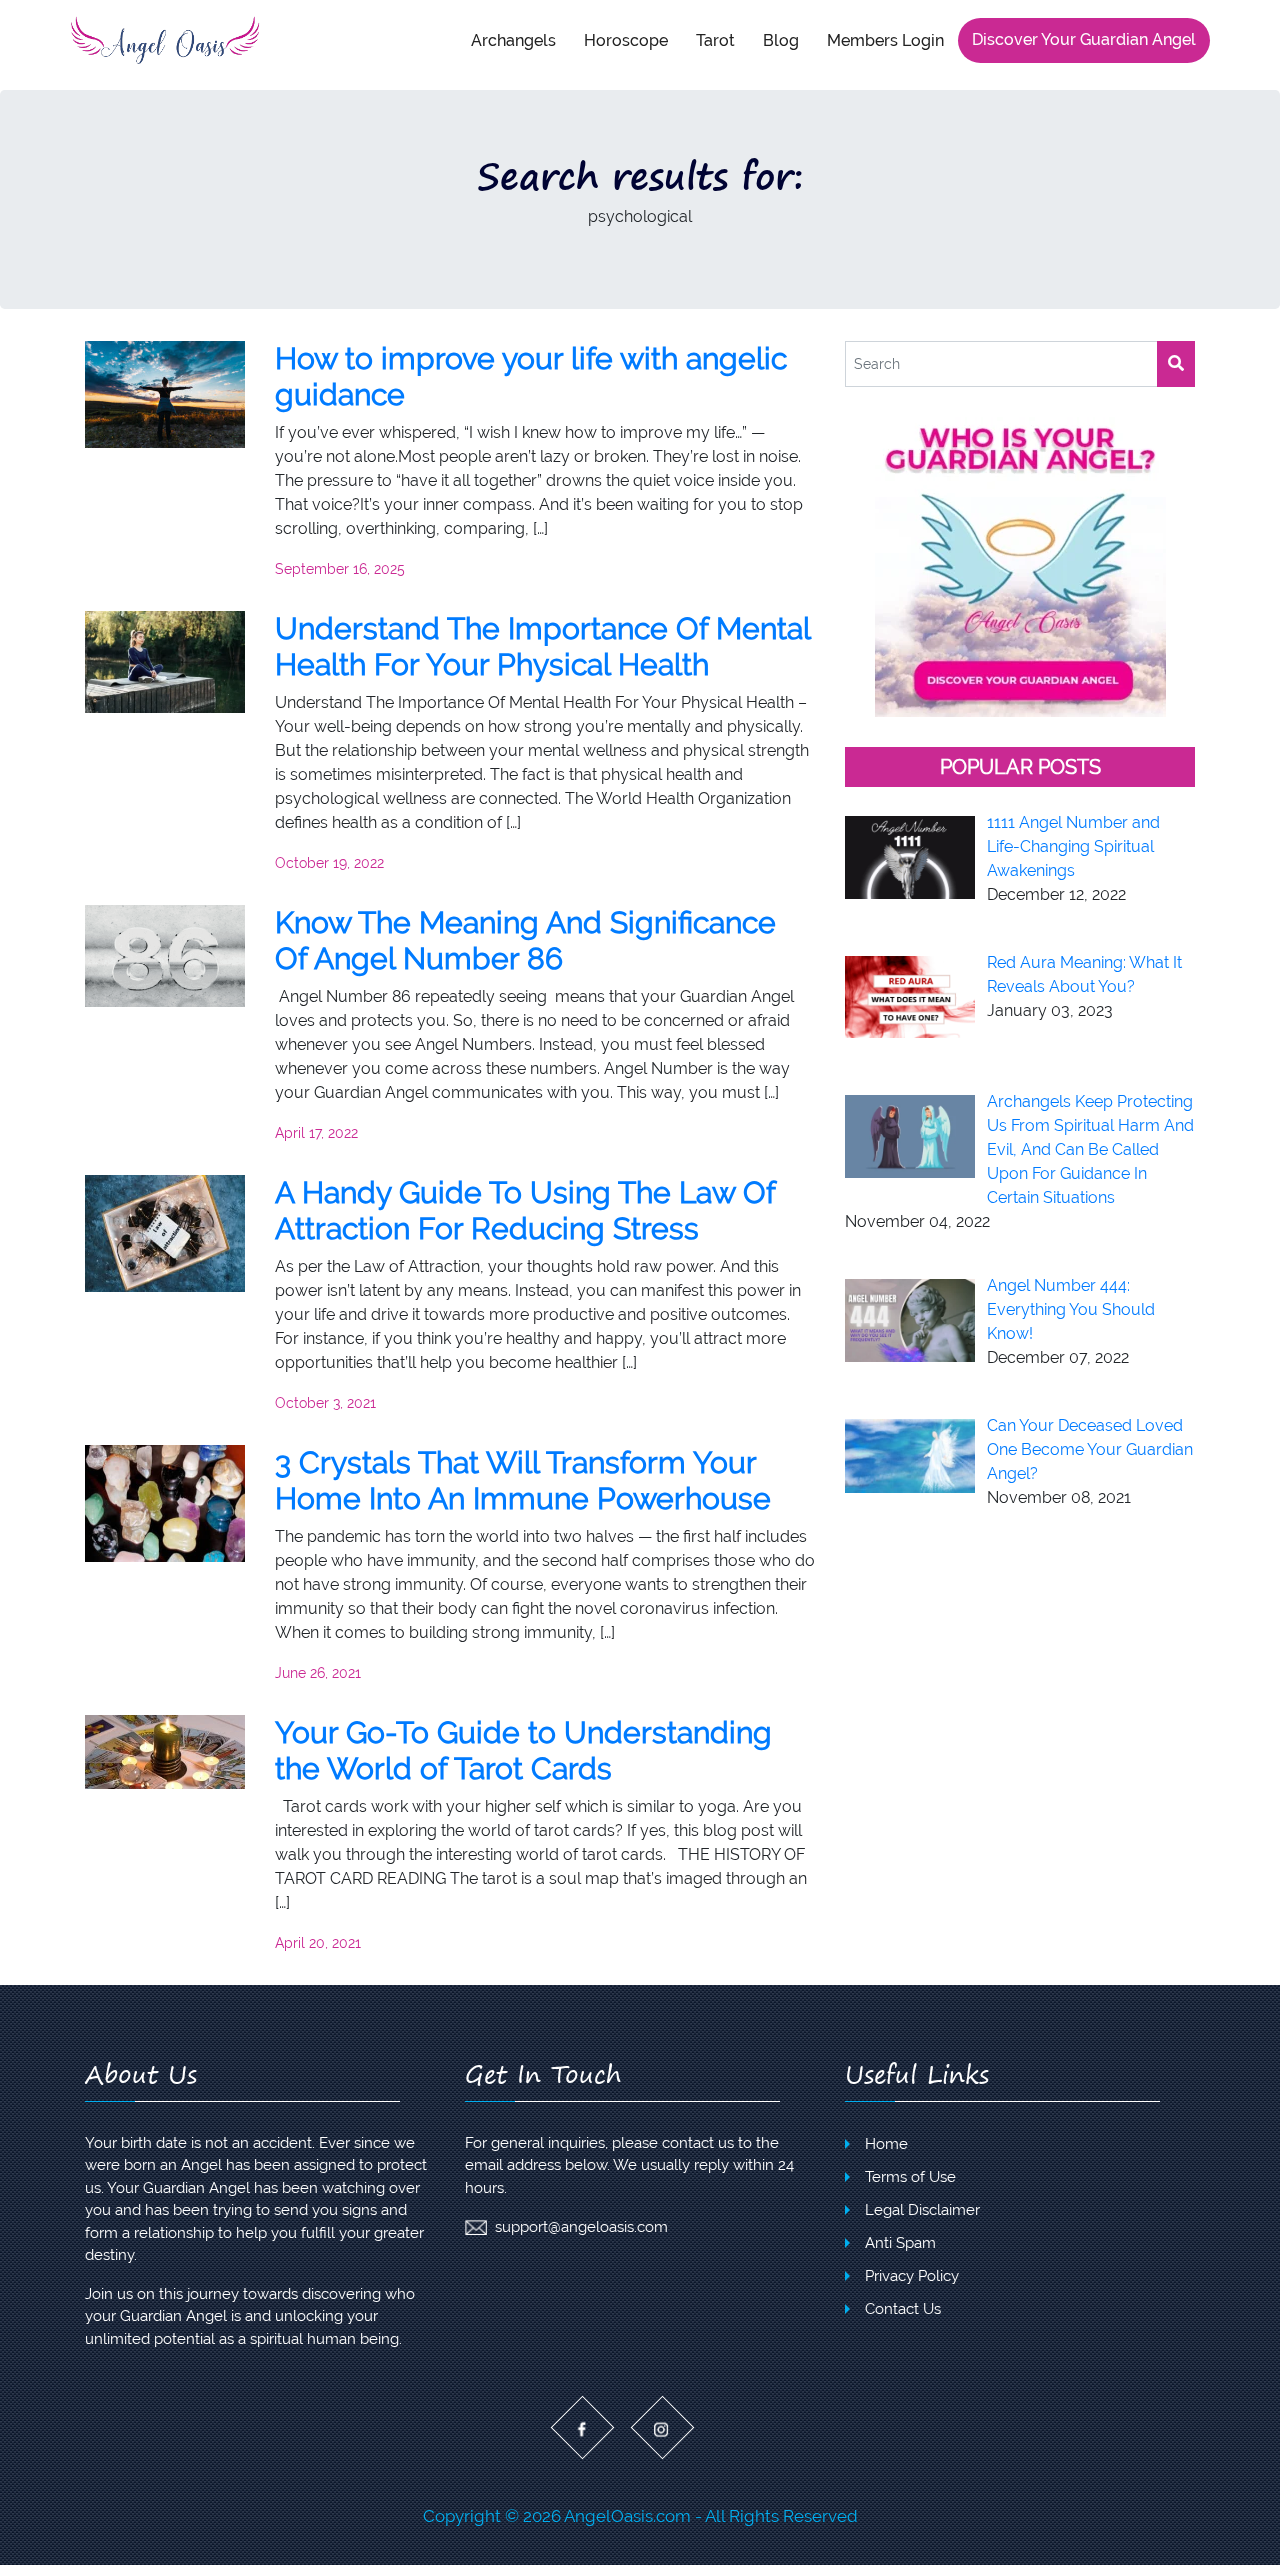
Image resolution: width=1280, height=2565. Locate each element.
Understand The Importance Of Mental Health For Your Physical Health (542, 646)
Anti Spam (900, 2243)
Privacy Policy (912, 2276)
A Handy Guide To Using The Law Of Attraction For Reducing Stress (525, 1210)
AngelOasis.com (627, 2516)
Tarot (715, 39)
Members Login (885, 39)
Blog (781, 39)
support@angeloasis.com (581, 2227)
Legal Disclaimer (922, 2210)
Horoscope (626, 39)
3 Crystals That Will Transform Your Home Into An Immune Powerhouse (523, 1480)
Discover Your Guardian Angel (1084, 39)
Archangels (513, 39)
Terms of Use (910, 2177)
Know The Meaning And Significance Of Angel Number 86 (525, 940)
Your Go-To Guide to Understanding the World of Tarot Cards (523, 1750)
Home (886, 2144)
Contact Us (903, 2309)
